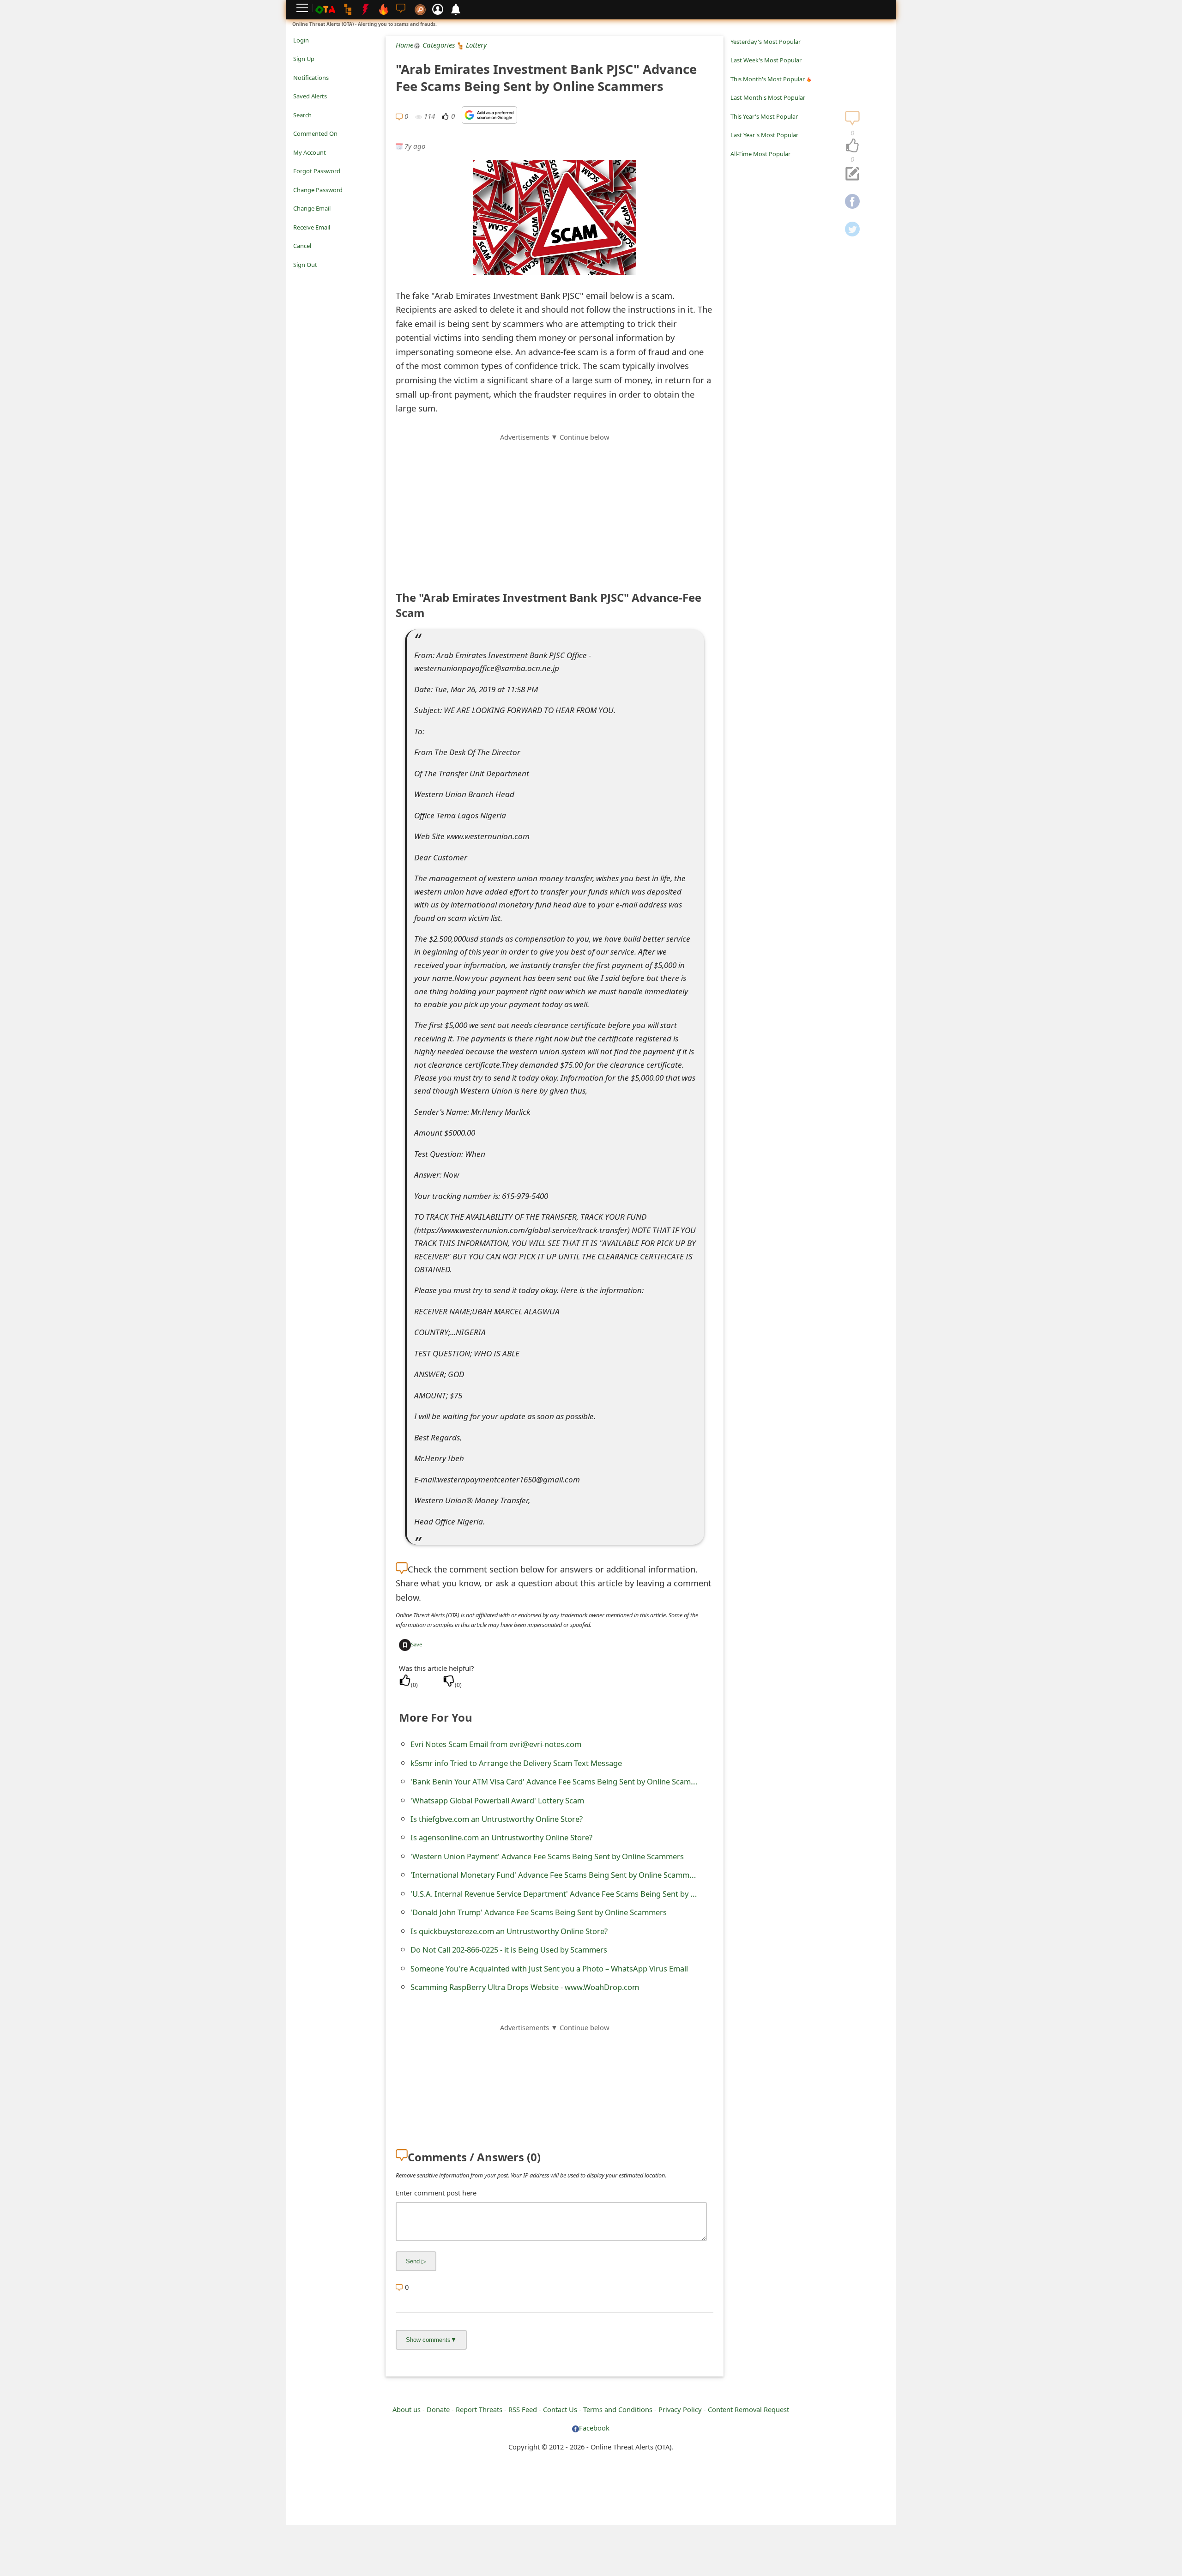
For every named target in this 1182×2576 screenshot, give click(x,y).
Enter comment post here (436, 2193)
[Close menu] (298, 278)
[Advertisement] (555, 507)
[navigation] (852, 146)
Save (416, 1644)
